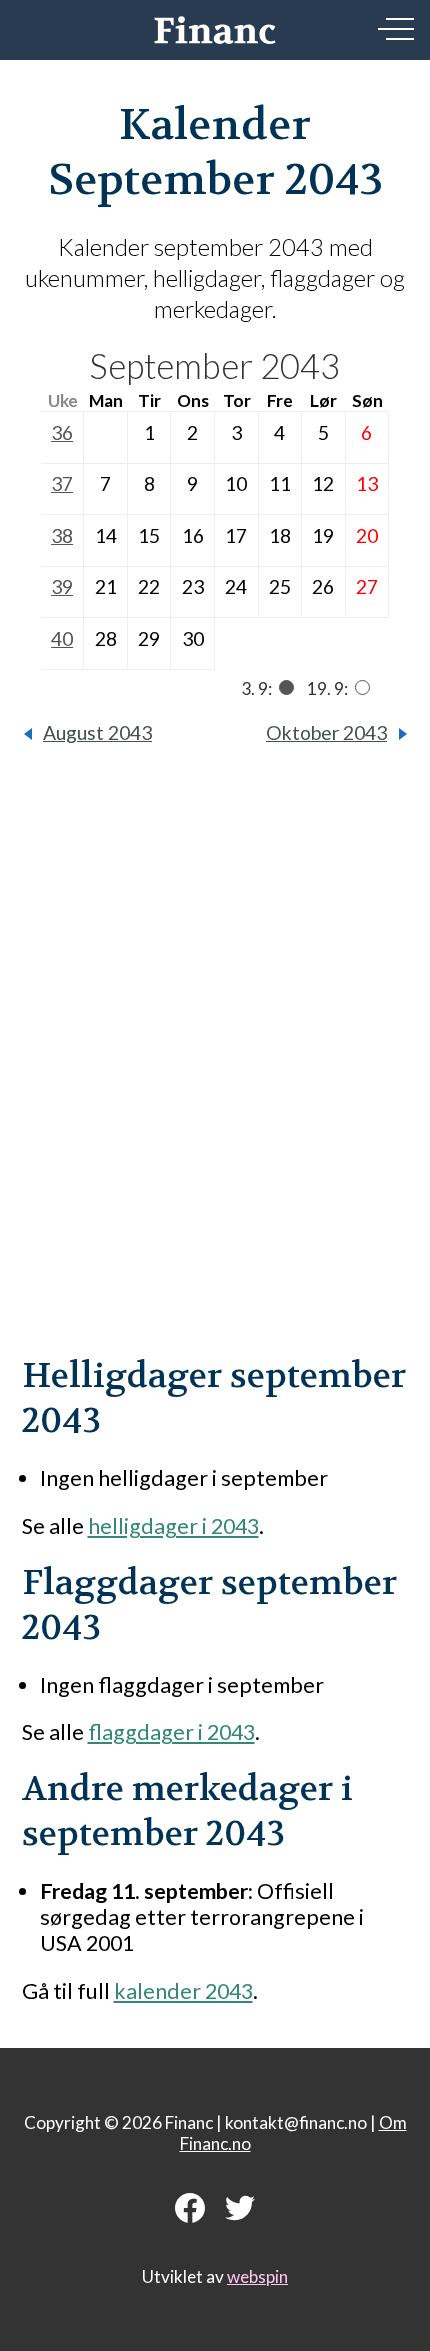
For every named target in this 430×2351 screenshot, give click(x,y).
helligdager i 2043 (173, 1526)
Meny (396, 29)
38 (62, 535)
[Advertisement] (215, 1065)
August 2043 (97, 732)
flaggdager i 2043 (171, 1732)
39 (62, 586)
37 (62, 483)
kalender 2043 (183, 1991)
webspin (257, 2276)
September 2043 (214, 365)
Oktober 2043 (326, 732)
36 (62, 432)
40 (62, 638)
